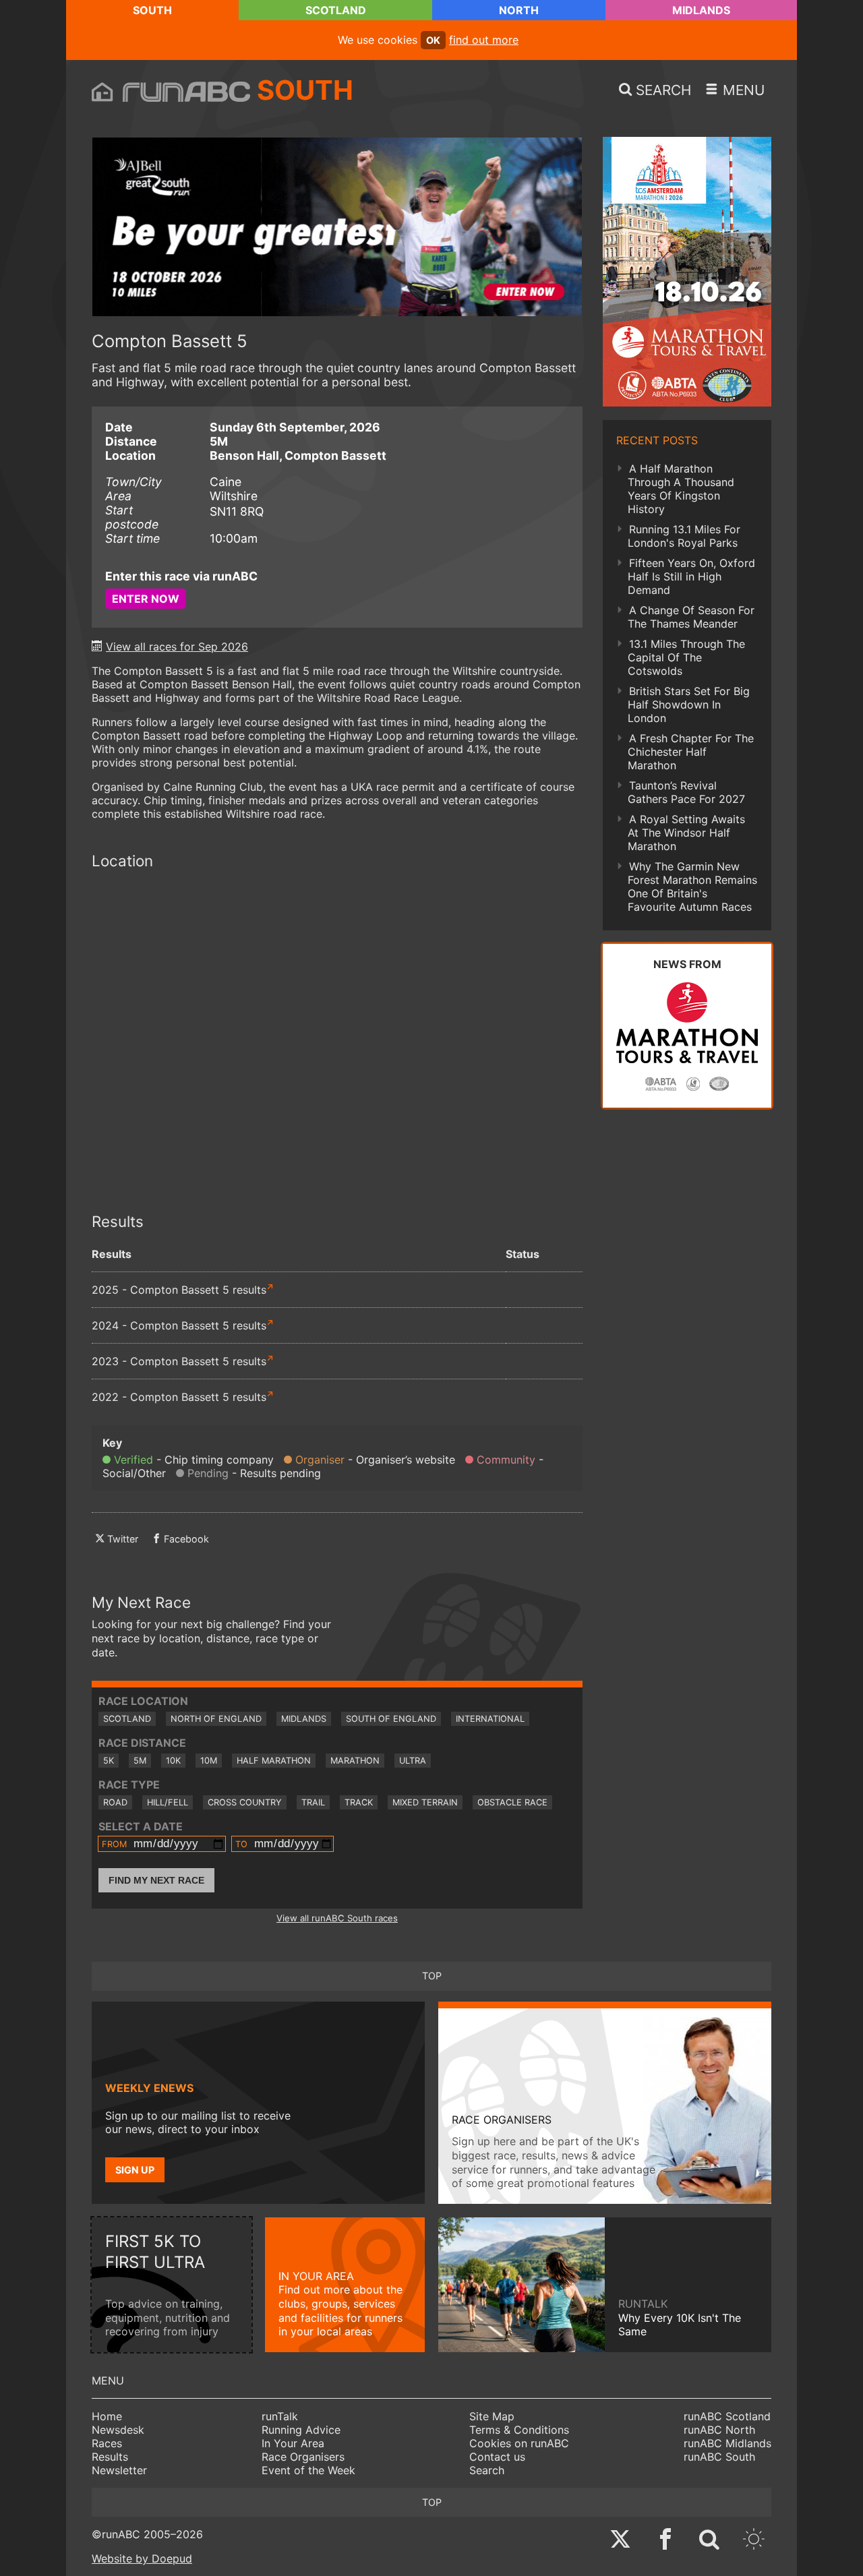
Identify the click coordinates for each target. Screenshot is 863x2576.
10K (173, 1761)
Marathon (355, 1761)
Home (107, 2416)
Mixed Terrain (425, 1802)
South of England (391, 1719)
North (519, 10)
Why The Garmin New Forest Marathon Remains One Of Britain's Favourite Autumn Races (692, 887)
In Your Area (293, 2443)
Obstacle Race (512, 1802)
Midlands (701, 10)
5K (109, 1761)
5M (140, 1761)
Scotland (336, 10)
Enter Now (146, 599)
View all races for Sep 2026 (177, 647)
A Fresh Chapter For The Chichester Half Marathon (691, 752)
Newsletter (119, 2470)
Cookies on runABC (519, 2443)
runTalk (280, 2416)
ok (433, 40)
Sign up (135, 2170)
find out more (484, 40)
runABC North (719, 2430)
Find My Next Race (156, 1880)
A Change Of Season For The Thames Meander (691, 617)
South (152, 10)
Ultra (413, 1761)
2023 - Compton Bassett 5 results (179, 1361)
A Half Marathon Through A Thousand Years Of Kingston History (681, 489)
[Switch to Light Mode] (754, 2541)
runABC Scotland (727, 2416)
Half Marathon (274, 1761)
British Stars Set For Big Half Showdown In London (689, 705)
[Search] (709, 2541)
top (432, 1976)
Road (115, 1802)
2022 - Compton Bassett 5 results (179, 1397)
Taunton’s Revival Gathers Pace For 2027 (686, 792)
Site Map (492, 2416)
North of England (216, 1719)
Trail (313, 1802)
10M (209, 1761)
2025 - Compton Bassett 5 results (179, 1290)
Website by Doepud (142, 2558)
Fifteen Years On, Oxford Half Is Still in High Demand (691, 576)
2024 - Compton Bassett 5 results (179, 1325)
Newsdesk (118, 2430)
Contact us (497, 2457)
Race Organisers (303, 2457)
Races (107, 2443)
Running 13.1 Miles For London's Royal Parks (684, 536)
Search (487, 2470)
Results (110, 2457)
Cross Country (245, 1802)
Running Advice (301, 2430)
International (490, 1719)
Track (359, 1802)
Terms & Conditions (519, 2430)
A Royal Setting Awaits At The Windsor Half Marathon (686, 833)
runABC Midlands (727, 2443)
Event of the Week (308, 2470)
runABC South (719, 2457)
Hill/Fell (168, 1802)
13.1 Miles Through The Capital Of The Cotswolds (686, 657)
